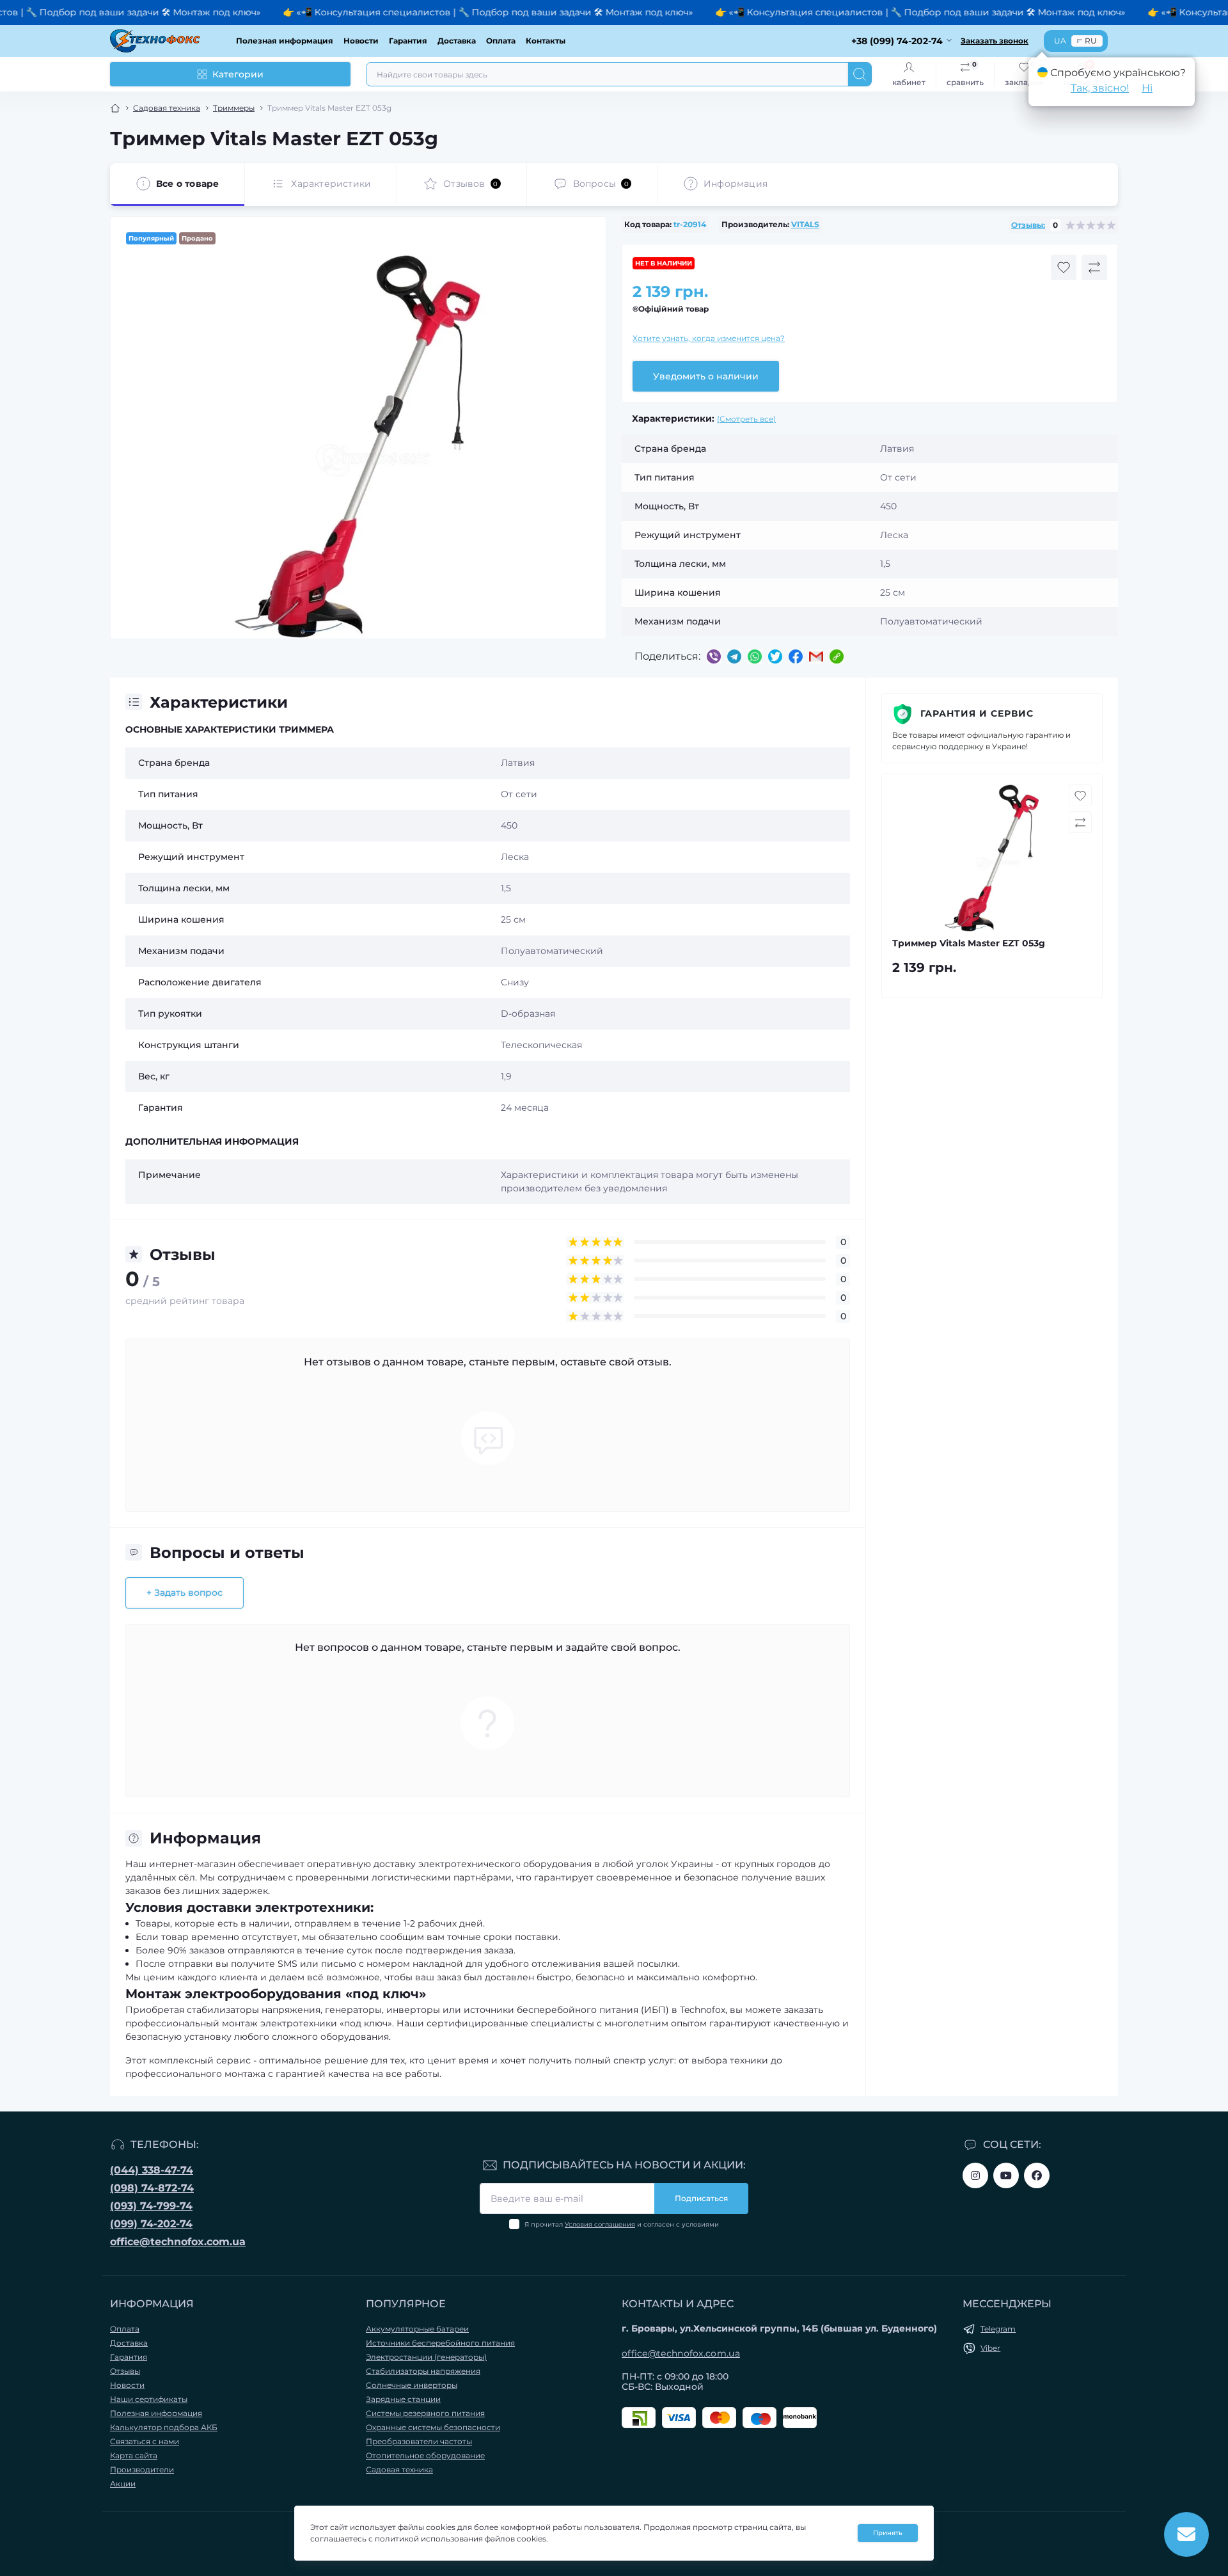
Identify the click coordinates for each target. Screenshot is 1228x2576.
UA (1060, 41)
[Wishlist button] (1064, 267)
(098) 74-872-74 (152, 2188)
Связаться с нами (145, 2441)
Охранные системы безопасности (433, 2427)
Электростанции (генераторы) (426, 2357)
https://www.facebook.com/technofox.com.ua (1037, 2175)
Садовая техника (167, 108)
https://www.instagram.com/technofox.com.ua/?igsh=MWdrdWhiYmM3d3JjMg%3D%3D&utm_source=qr (975, 2175)
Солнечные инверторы (412, 2385)
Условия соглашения (600, 2224)
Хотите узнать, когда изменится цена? (709, 338)
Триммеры (234, 108)
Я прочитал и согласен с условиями (622, 2224)
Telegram (998, 2329)
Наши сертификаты (149, 2399)
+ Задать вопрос (185, 1593)
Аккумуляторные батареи (417, 2329)
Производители (142, 2469)
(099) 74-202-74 (151, 2224)
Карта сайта (134, 2455)
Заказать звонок (995, 41)
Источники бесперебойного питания (440, 2343)
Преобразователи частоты (419, 2441)
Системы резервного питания (425, 2413)
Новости (361, 41)
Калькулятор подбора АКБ (164, 2427)
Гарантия (408, 41)
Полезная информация (285, 41)
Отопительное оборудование (425, 2455)
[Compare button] (1094, 267)
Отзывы (125, 2371)
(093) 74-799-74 (151, 2206)
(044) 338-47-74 (152, 2170)
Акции (123, 2484)
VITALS (805, 224)
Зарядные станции (403, 2399)
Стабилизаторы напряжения (423, 2371)
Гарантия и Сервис (977, 713)
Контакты (546, 41)
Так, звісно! (1100, 88)
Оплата (501, 41)
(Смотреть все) (746, 419)
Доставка (457, 41)
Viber (990, 2348)
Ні (1147, 88)
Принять (888, 2533)
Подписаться (701, 2198)
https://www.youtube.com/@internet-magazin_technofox (1006, 2175)
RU (1091, 41)
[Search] (860, 74)
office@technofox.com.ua (178, 2242)
